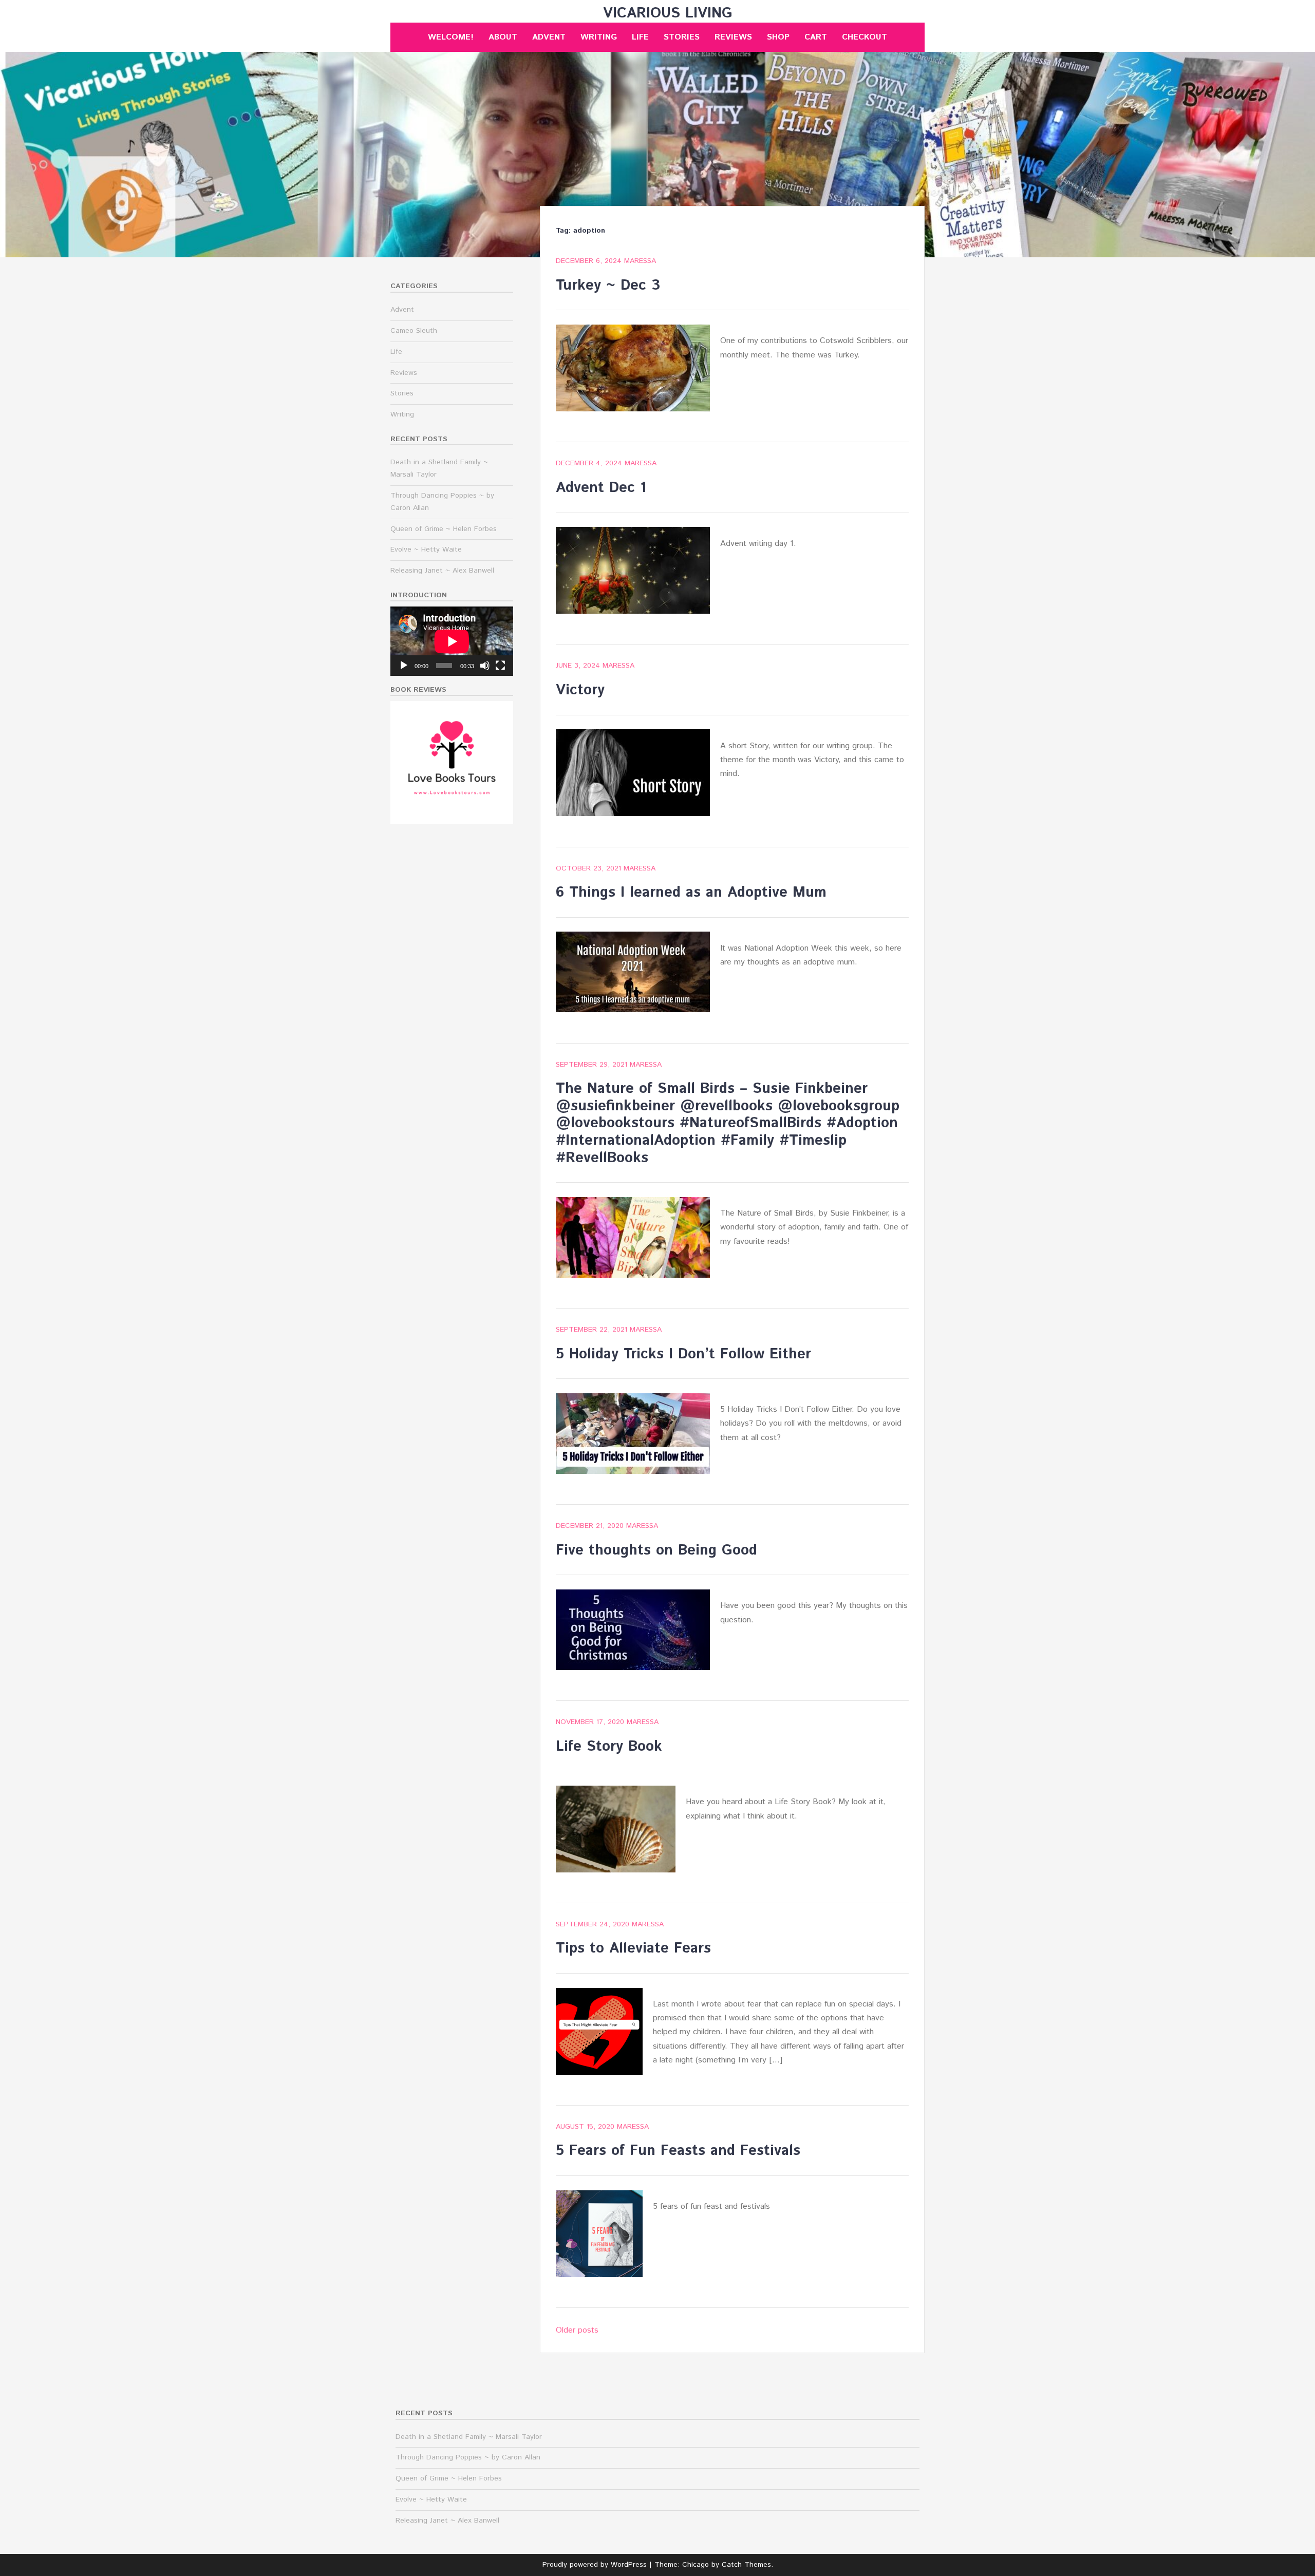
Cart (816, 37)
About (503, 37)
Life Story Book (609, 1747)
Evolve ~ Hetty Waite (426, 550)
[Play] (404, 666)
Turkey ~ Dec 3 (608, 286)
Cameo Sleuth (414, 331)
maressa (640, 261)
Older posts (577, 2330)
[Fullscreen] (500, 666)
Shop (778, 37)
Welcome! (451, 37)
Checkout (865, 37)
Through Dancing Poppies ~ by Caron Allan (468, 2457)
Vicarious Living (668, 13)
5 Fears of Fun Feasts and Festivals (678, 2151)
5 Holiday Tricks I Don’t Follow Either (683, 1354)
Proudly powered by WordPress (595, 2565)
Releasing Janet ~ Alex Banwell (442, 571)
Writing (599, 37)
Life (640, 37)
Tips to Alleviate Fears (633, 1948)
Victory (580, 690)
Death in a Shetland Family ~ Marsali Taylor (469, 2437)
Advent (549, 37)
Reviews (733, 37)
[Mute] (485, 666)
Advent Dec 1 (601, 488)
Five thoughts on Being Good (656, 1550)
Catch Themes (746, 2565)
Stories (682, 37)
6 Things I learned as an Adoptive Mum (691, 893)
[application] (452, 641)
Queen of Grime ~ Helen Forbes (444, 529)
